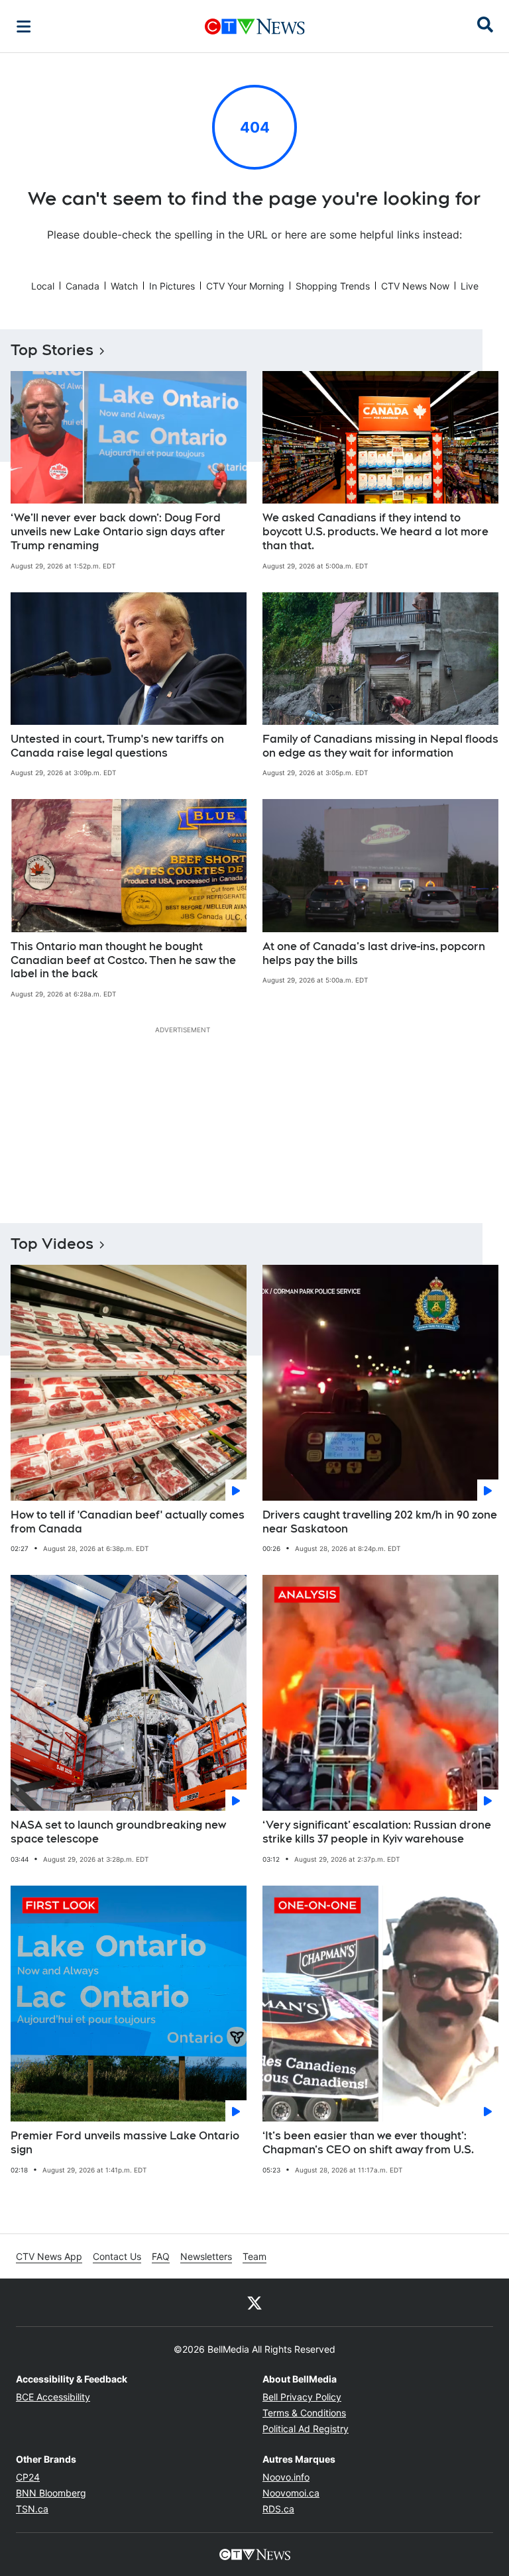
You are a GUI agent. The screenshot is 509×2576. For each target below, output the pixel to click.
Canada (83, 286)
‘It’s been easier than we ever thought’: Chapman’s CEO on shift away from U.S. (368, 2143)
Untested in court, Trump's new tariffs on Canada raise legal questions (117, 746)
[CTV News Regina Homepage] (255, 27)
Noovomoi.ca (291, 2493)
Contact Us (117, 2256)
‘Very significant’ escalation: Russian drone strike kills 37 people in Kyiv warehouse (377, 1832)
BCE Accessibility (53, 2397)
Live (470, 286)
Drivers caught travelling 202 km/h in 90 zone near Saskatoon (380, 1522)
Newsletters (206, 2256)
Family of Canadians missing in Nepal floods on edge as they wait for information (380, 746)
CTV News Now (415, 286)
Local (43, 286)
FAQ (161, 2256)
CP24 (28, 2477)
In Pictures (172, 286)
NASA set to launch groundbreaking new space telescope (118, 1832)
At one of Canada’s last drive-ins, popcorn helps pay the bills (374, 953)
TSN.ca (32, 2509)
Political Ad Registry (306, 2429)
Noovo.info (286, 2477)
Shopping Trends (333, 286)
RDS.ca (278, 2509)
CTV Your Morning (245, 286)
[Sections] (24, 27)
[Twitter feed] (254, 2302)
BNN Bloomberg (51, 2493)
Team (254, 2256)
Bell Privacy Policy (302, 2397)
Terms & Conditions (304, 2413)
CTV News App (49, 2256)
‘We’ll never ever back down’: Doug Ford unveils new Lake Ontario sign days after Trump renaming (118, 532)
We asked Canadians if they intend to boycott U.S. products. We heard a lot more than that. (375, 532)
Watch (124, 286)
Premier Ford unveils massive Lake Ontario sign (125, 2143)
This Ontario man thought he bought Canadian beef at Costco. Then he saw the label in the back (123, 960)
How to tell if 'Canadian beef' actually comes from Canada (128, 1522)
